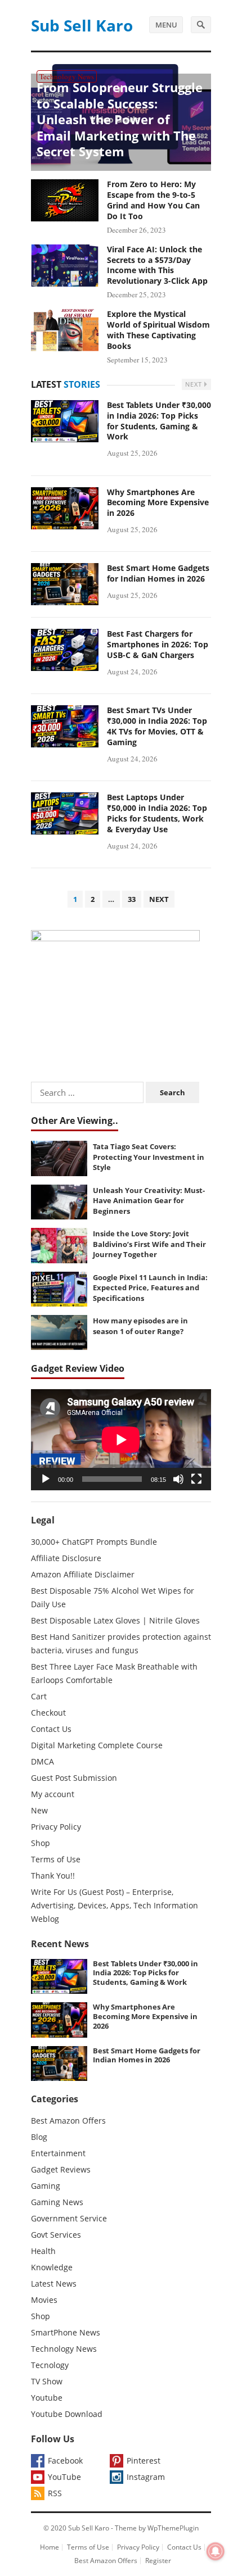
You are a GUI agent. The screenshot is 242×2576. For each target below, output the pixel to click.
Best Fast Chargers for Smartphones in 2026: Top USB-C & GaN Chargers (158, 644)
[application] (121, 1440)
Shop (41, 1843)
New (39, 1810)
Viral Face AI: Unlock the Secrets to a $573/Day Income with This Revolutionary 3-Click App (157, 265)
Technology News (67, 76)
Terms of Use (56, 1859)
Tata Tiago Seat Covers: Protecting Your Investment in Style (149, 1157)
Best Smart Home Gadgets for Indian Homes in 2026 (158, 573)
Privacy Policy (56, 1827)
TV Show (47, 2381)
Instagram (146, 2477)
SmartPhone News (66, 2332)
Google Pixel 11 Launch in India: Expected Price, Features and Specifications (150, 1288)
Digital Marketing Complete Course (97, 1745)
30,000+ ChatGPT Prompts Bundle (94, 1542)
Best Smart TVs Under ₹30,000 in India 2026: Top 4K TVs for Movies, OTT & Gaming (157, 726)
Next (195, 384)
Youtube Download (67, 2414)
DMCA (42, 1761)
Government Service (69, 2218)
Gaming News (57, 2202)
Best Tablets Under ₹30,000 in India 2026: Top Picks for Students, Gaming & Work (159, 421)
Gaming (46, 2186)
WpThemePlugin (173, 2528)
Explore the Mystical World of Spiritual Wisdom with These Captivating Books (158, 330)
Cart (39, 1696)
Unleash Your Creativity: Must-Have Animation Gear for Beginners (149, 1201)
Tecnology (50, 2365)
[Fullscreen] (196, 1479)
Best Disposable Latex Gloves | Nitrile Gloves (115, 1620)
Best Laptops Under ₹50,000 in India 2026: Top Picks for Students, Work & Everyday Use (157, 813)
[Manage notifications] (216, 2551)
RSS (55, 2493)
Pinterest (144, 2461)
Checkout (48, 1713)
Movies (44, 2300)
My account (53, 1794)
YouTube (64, 2477)
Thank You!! (53, 1876)
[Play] (46, 1479)
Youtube (47, 2398)
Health (43, 2251)
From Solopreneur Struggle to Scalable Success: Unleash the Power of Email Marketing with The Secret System (120, 119)
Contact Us (51, 1729)
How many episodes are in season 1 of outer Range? (140, 1326)
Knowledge (52, 2267)
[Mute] (178, 1479)
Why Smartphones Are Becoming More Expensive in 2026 (158, 503)
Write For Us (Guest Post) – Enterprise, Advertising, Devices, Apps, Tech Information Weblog (115, 1905)
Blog (39, 2137)
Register (158, 2561)
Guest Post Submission (74, 1778)
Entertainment (58, 2153)
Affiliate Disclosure (66, 1558)
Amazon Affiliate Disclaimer (83, 1574)
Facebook (65, 2461)
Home (50, 2547)
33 (132, 899)
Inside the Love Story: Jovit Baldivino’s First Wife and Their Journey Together (149, 1244)
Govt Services (56, 2235)
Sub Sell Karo (82, 25)
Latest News (54, 2284)
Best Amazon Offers (68, 2121)
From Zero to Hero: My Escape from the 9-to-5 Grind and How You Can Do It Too (153, 200)
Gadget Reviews (61, 2169)
